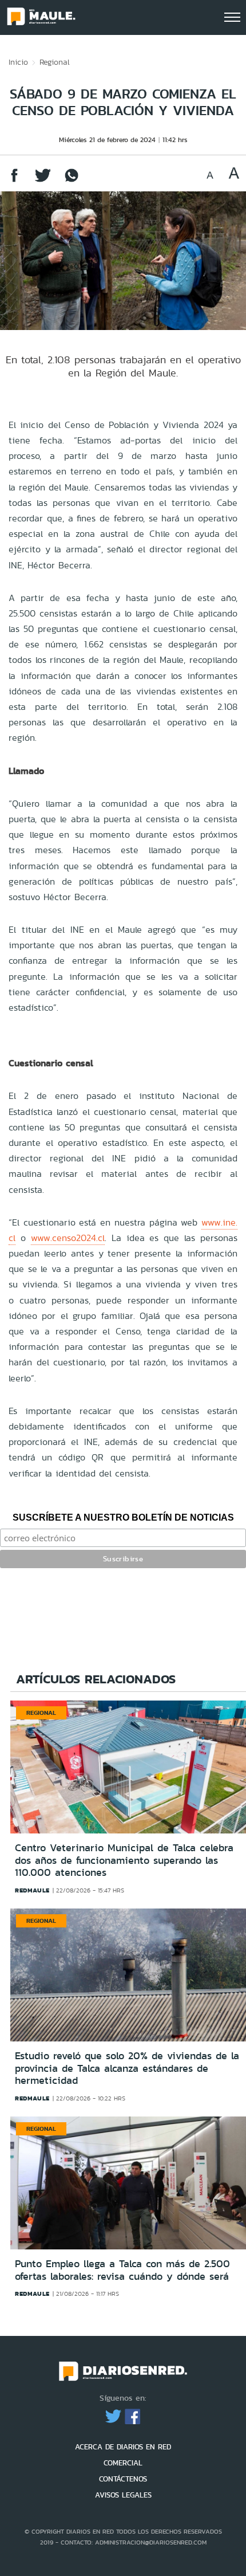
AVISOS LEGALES (123, 2495)
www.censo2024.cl (68, 1238)
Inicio (18, 62)
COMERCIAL (123, 2463)
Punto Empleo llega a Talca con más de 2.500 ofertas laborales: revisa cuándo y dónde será (122, 2270)
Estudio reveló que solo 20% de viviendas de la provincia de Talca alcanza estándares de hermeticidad (127, 2068)
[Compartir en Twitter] (43, 181)
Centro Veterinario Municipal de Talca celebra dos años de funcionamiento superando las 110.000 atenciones (124, 1860)
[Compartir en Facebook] (14, 181)
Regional (55, 62)
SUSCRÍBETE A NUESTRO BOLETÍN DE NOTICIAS (123, 1517)
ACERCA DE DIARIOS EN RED (123, 2447)
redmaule (32, 1890)
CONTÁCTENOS (123, 2479)
